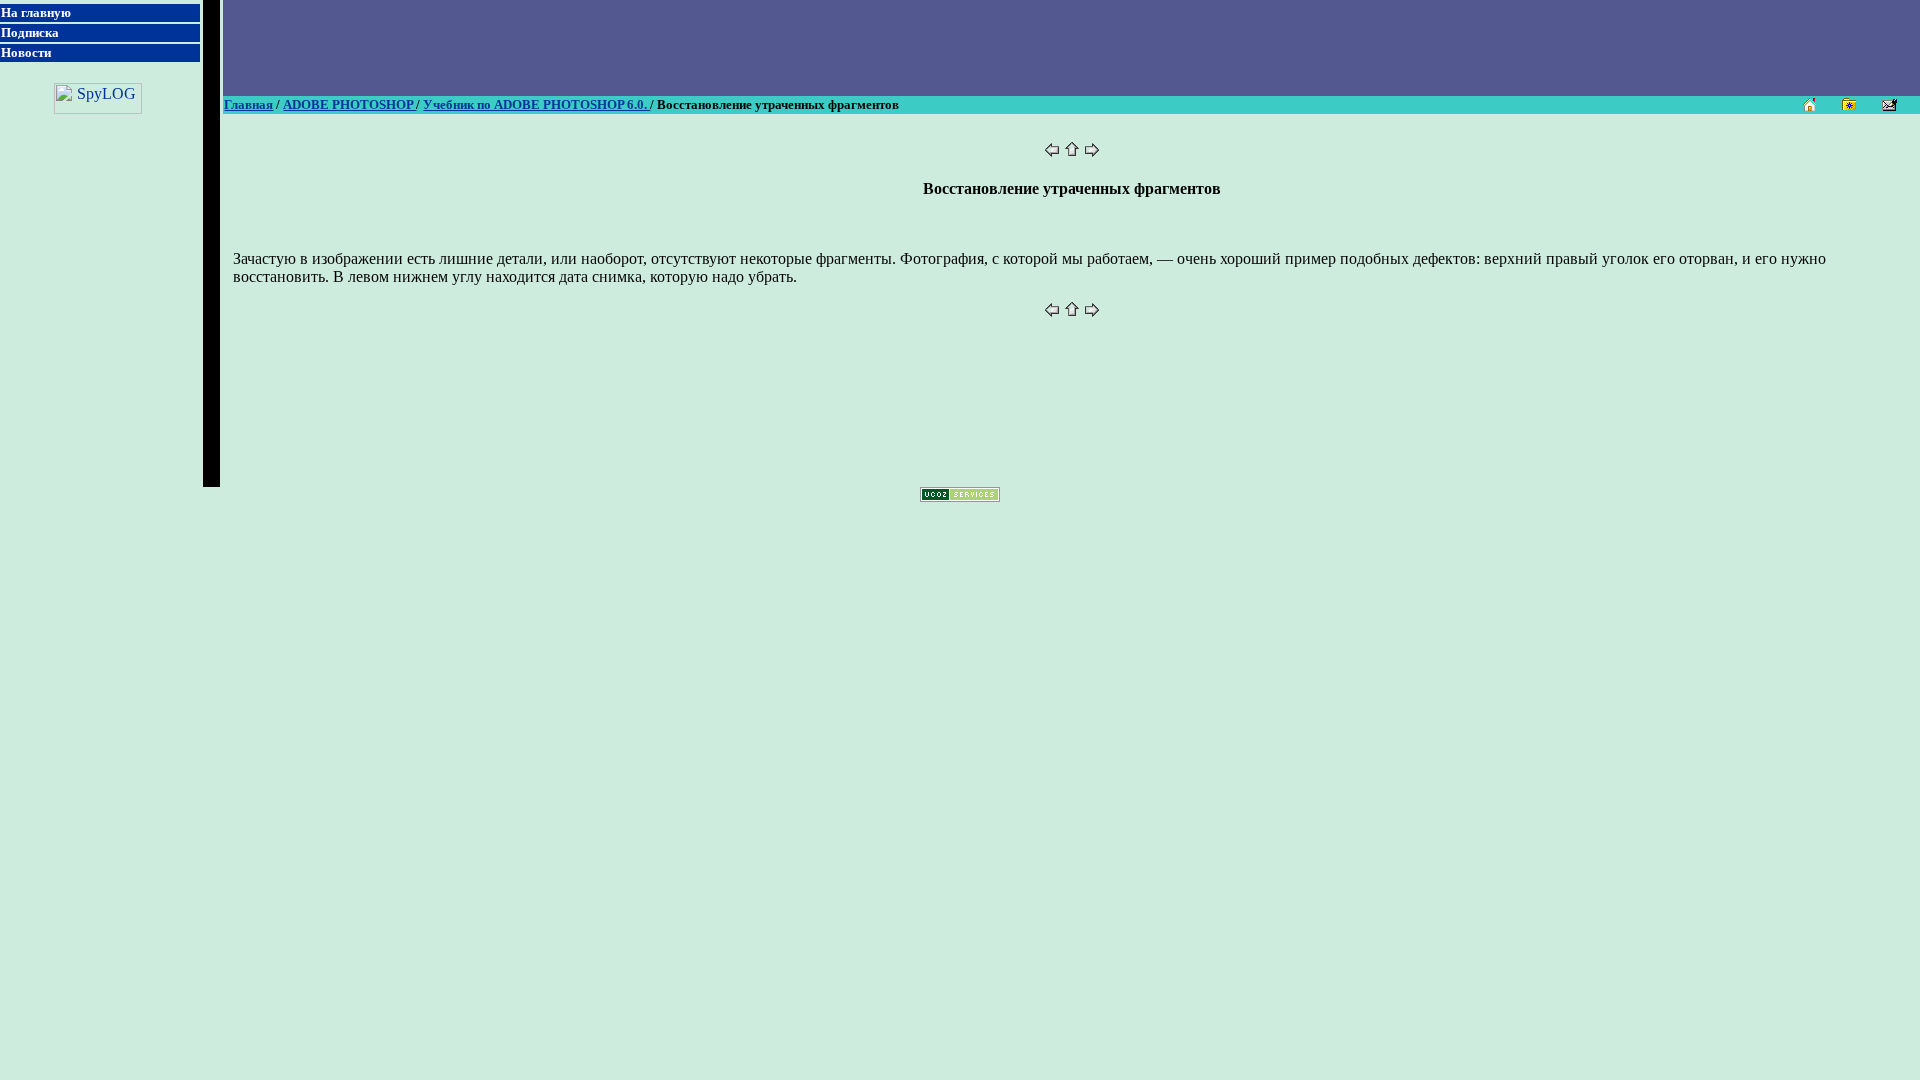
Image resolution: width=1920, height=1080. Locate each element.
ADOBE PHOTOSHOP (349, 104)
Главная (248, 104)
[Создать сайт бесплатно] (960, 496)
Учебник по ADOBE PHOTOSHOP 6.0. (536, 104)
